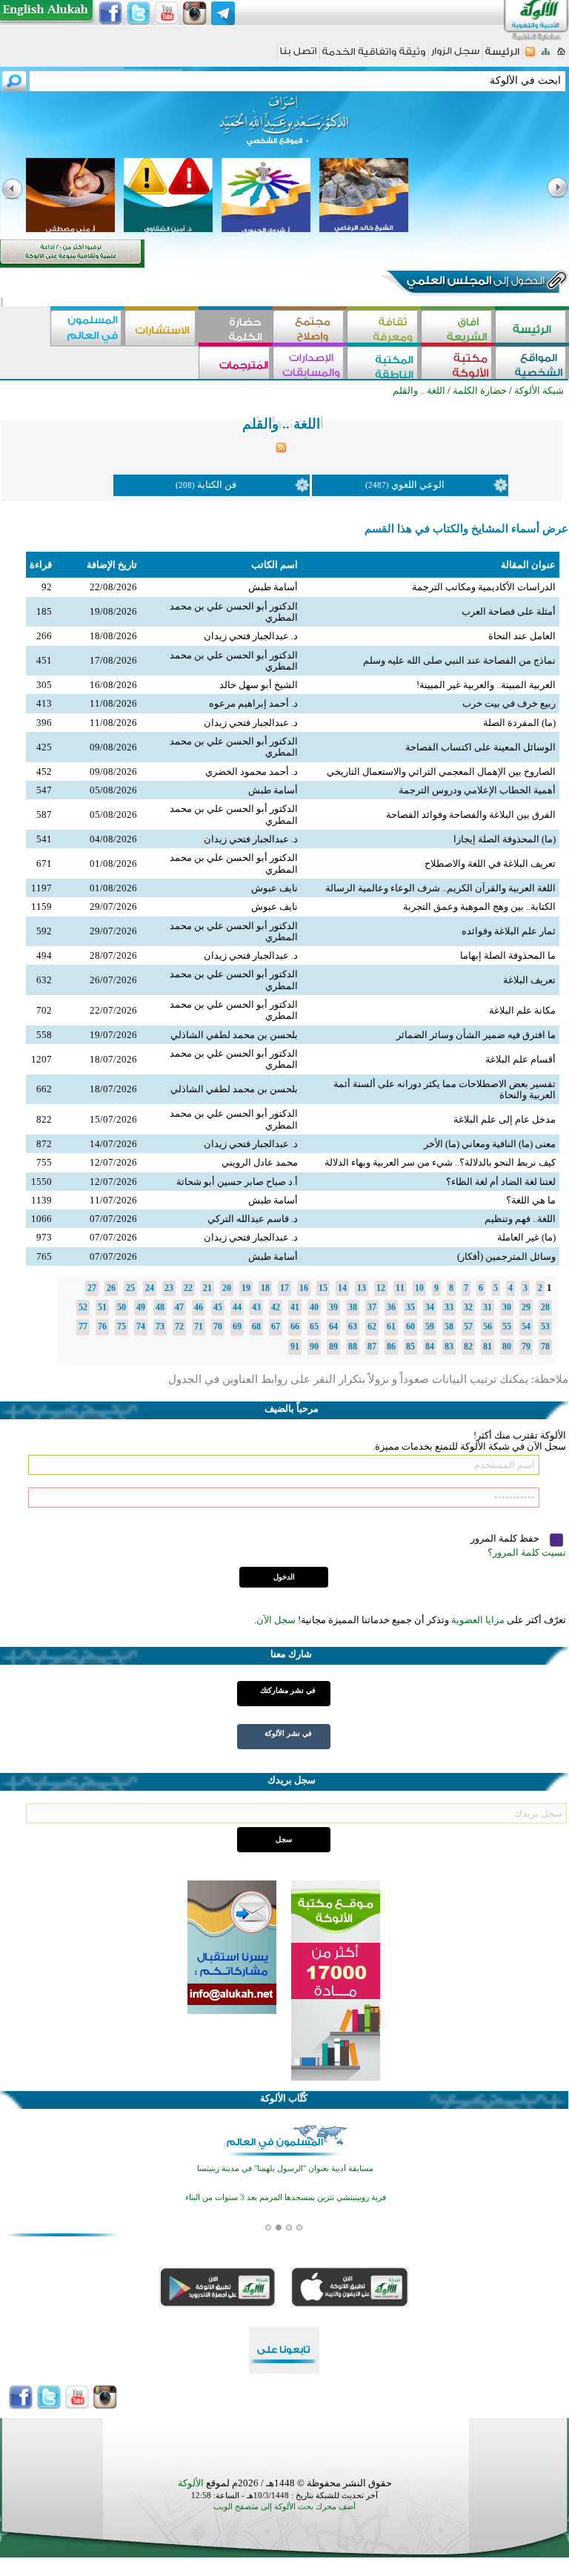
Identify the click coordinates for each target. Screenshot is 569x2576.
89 (333, 1347)
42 (276, 1307)
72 (179, 1327)
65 (314, 1327)
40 (314, 1307)
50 (122, 1307)
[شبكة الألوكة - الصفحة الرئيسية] (502, 57)
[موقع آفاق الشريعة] (458, 328)
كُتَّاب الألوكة (284, 2098)
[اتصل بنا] (298, 56)
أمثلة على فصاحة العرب (509, 611)
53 (545, 1327)
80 (507, 1347)
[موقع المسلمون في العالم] (87, 328)
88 (353, 1347)
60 (410, 1327)
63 (353, 1327)
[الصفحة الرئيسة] (561, 56)
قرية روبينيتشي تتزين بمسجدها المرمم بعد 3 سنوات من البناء (286, 2192)
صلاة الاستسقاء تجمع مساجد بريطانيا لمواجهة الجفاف (286, 2221)
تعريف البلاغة (529, 980)
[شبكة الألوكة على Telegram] (223, 13)
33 (449, 1307)
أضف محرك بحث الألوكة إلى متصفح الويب (284, 2507)
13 (362, 1288)
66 (295, 1327)
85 (410, 1347)
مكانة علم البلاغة (522, 1010)
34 (430, 1307)
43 (256, 1307)
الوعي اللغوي (418, 485)
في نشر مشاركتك (288, 1690)
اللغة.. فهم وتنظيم (520, 1219)
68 (256, 1327)
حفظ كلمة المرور (506, 1538)
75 (122, 1327)
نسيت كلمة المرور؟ (527, 1552)
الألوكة (191, 2483)
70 (218, 1327)
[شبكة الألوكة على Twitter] (139, 13)
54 (526, 1327)
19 (246, 1288)
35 (410, 1307)
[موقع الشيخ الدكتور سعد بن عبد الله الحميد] (284, 128)
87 (372, 1347)
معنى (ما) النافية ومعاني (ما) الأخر (490, 1144)
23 (169, 1288)
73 (160, 1327)
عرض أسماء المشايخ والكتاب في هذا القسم (466, 529)
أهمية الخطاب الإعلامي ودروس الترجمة (477, 790)
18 (265, 1288)
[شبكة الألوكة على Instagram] (195, 13)
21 (207, 1288)
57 (468, 1327)
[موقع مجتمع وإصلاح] (310, 328)
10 (419, 1288)
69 (237, 1327)
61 (391, 1327)
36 (391, 1307)
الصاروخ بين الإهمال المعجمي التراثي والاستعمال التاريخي (441, 772)
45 (218, 1307)
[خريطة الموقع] (546, 56)
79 (526, 1347)
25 (130, 1288)
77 (83, 1327)
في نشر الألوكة (288, 1733)
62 (372, 1327)
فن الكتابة (217, 485)
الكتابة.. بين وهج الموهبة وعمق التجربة (479, 906)
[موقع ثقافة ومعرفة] (384, 328)
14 (342, 1288)
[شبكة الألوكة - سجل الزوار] (455, 56)
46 (199, 1307)
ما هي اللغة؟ (531, 1200)
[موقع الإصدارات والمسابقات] (310, 364)
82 (468, 1347)
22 (188, 1288)
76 (102, 1327)
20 (227, 1288)
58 (449, 1327)
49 (141, 1307)
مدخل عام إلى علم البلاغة (505, 1119)
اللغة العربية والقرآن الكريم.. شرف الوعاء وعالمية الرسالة (440, 888)
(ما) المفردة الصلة (519, 723)
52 (83, 1307)
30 (507, 1307)
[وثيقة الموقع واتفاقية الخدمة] (374, 57)
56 (488, 1327)
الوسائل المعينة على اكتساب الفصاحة (480, 747)
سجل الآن (276, 1620)
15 (323, 1288)
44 (237, 1307)
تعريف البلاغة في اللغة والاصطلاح (490, 863)
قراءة (41, 565)
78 (545, 1347)
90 (314, 1347)
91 (295, 1347)
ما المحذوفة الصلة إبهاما (508, 955)
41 (295, 1307)
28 (545, 1307)
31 (488, 1307)
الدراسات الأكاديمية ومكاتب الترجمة (484, 587)
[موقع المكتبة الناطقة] (384, 364)
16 (304, 1288)
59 (430, 1327)
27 (92, 1288)
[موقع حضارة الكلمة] (236, 328)
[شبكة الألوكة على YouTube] (167, 13)
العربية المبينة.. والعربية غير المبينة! (486, 685)
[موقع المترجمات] (236, 364)
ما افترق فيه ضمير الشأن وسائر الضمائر (476, 1035)
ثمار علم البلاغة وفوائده (509, 931)
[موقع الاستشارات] (162, 328)
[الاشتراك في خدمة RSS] (530, 56)
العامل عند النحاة (522, 636)
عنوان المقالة (528, 565)
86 (391, 1347)
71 (199, 1327)
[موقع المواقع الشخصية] (532, 364)
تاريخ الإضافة (112, 565)
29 (526, 1307)
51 (102, 1307)
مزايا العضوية (478, 1620)
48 (160, 1307)
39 (333, 1307)
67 (276, 1327)
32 (468, 1307)
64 (333, 1327)
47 (179, 1307)
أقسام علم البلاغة (520, 1059)
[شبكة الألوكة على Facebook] (110, 13)
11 (400, 1288)
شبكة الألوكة (539, 390)
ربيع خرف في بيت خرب (509, 703)
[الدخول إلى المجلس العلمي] (474, 283)
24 (150, 1288)
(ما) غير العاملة (526, 1237)
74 (141, 1327)
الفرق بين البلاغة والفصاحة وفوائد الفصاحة (471, 815)
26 (111, 1288)
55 (507, 1327)
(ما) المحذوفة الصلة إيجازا (505, 839)
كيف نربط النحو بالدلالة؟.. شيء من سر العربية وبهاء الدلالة (440, 1162)
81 (488, 1347)
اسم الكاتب (274, 565)
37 (372, 1307)
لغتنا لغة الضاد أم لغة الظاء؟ (501, 1182)
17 (284, 1288)
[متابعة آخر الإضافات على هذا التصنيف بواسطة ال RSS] (281, 450)
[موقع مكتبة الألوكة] (458, 364)
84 (430, 1347)
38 (353, 1307)
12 (381, 1288)
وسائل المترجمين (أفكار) (506, 1256)
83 (449, 1347)
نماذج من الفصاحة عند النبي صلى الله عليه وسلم (459, 660)
